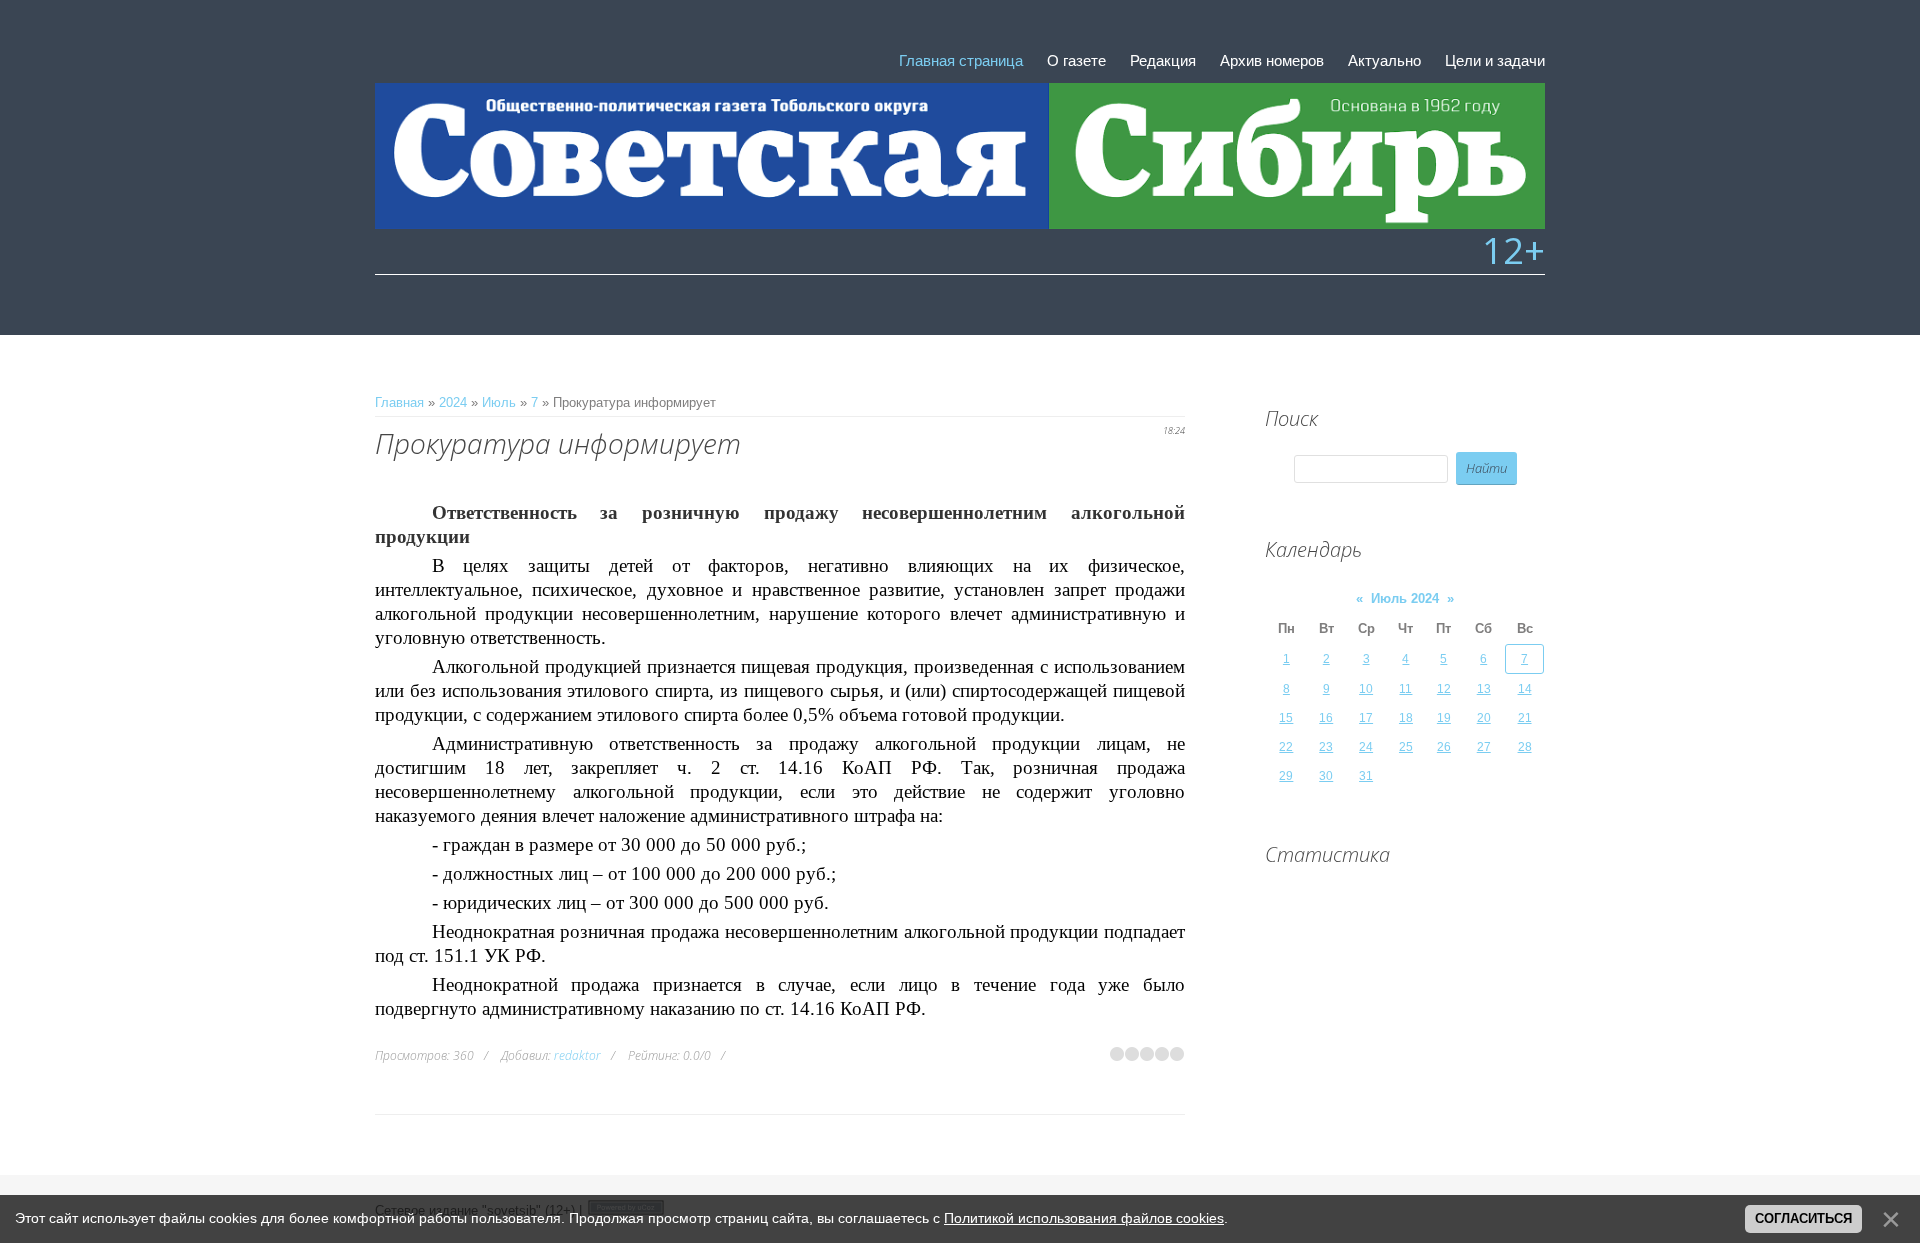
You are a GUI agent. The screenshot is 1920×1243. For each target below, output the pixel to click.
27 (1484, 747)
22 (1286, 747)
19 (1444, 718)
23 (1326, 747)
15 (1286, 718)
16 (1326, 718)
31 (1366, 776)
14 (1525, 689)
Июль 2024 (1405, 598)
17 (1366, 718)
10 (1366, 689)
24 (1366, 747)
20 (1484, 718)
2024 (453, 402)
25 (1406, 747)
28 (1525, 747)
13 (1484, 689)
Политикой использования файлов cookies (1084, 1218)
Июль (499, 402)
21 (1525, 718)
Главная (399, 402)
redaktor (577, 1055)
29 (1286, 776)
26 (1444, 747)
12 (1444, 689)
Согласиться (1803, 1218)
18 (1406, 718)
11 (1405, 689)
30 (1326, 776)
